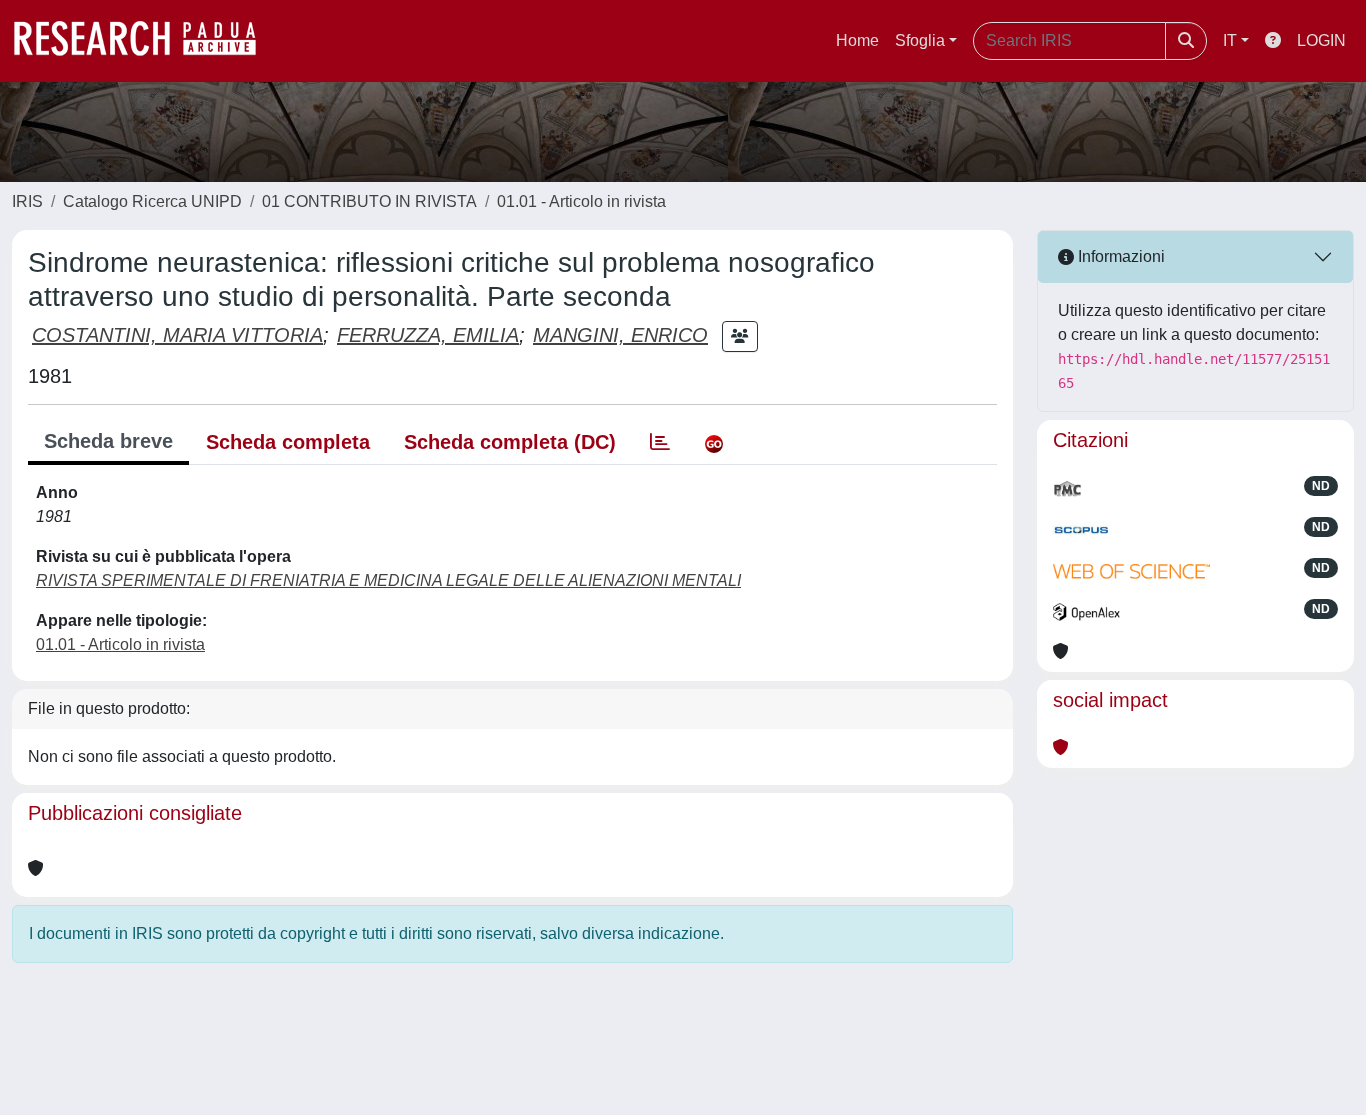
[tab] (660, 442)
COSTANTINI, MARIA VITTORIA (177, 335)
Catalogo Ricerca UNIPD (152, 201)
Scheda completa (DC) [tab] (510, 442)
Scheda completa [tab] (288, 442)
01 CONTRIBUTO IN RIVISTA (369, 201)
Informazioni (1119, 256)
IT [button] (1230, 40)
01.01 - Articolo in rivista (581, 201)
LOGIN (1321, 40)
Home (857, 40)
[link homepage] (145, 41)
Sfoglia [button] (920, 40)
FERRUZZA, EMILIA (428, 335)
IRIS (27, 201)
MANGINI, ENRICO (620, 335)
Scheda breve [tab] (108, 441)
